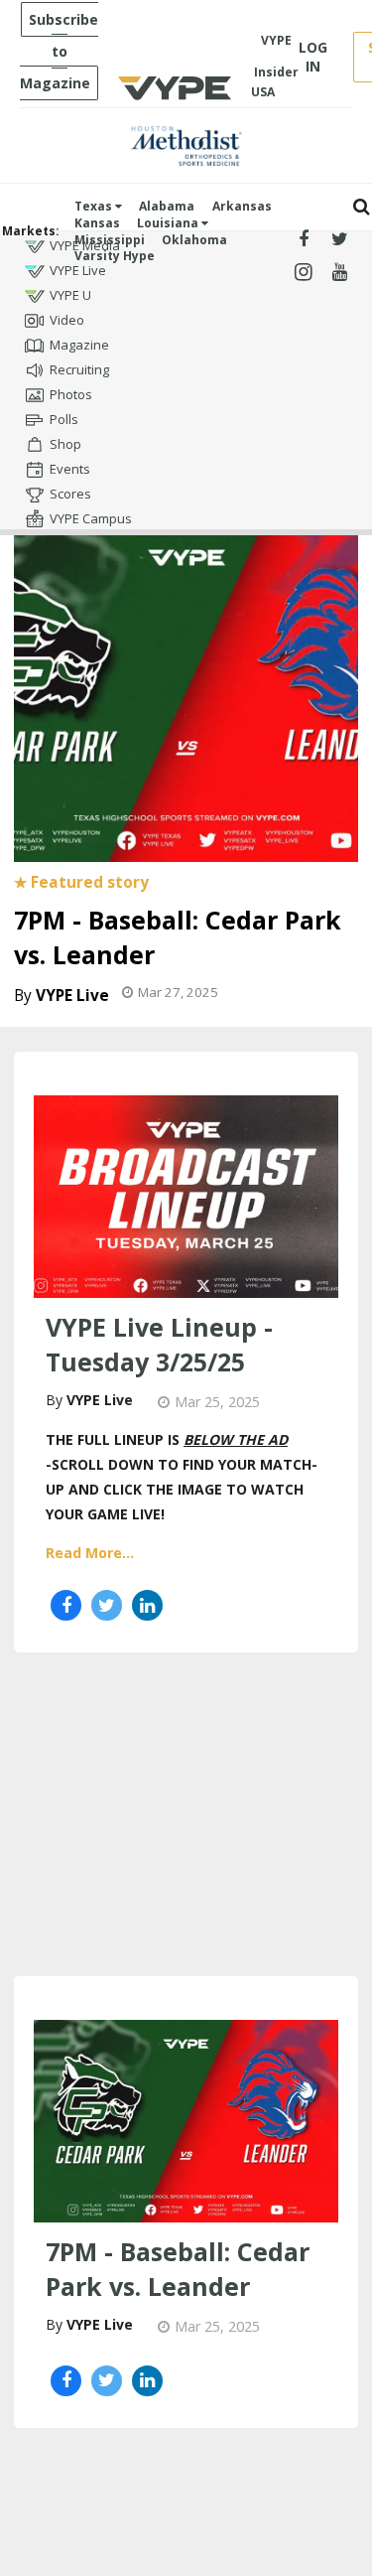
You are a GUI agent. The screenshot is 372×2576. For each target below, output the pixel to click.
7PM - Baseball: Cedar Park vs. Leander (178, 2269)
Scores (70, 494)
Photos (71, 394)
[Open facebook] (304, 240)
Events (70, 469)
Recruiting (79, 369)
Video (67, 320)
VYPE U (70, 295)
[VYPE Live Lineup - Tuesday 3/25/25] (186, 1195)
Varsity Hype (115, 256)
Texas (95, 206)
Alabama (167, 206)
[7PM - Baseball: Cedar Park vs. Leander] (186, 686)
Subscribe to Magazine (59, 51)
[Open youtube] (340, 273)
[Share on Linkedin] (147, 1605)
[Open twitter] (340, 240)
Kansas (97, 223)
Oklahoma (194, 240)
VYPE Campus (91, 518)
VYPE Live (78, 270)
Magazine (79, 345)
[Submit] (362, 207)
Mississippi (110, 240)
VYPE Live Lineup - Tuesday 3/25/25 (159, 1344)
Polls (64, 419)
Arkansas (242, 206)
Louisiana (169, 223)
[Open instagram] (304, 273)
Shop (65, 444)
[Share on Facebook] (66, 1605)
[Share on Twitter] (107, 1605)
